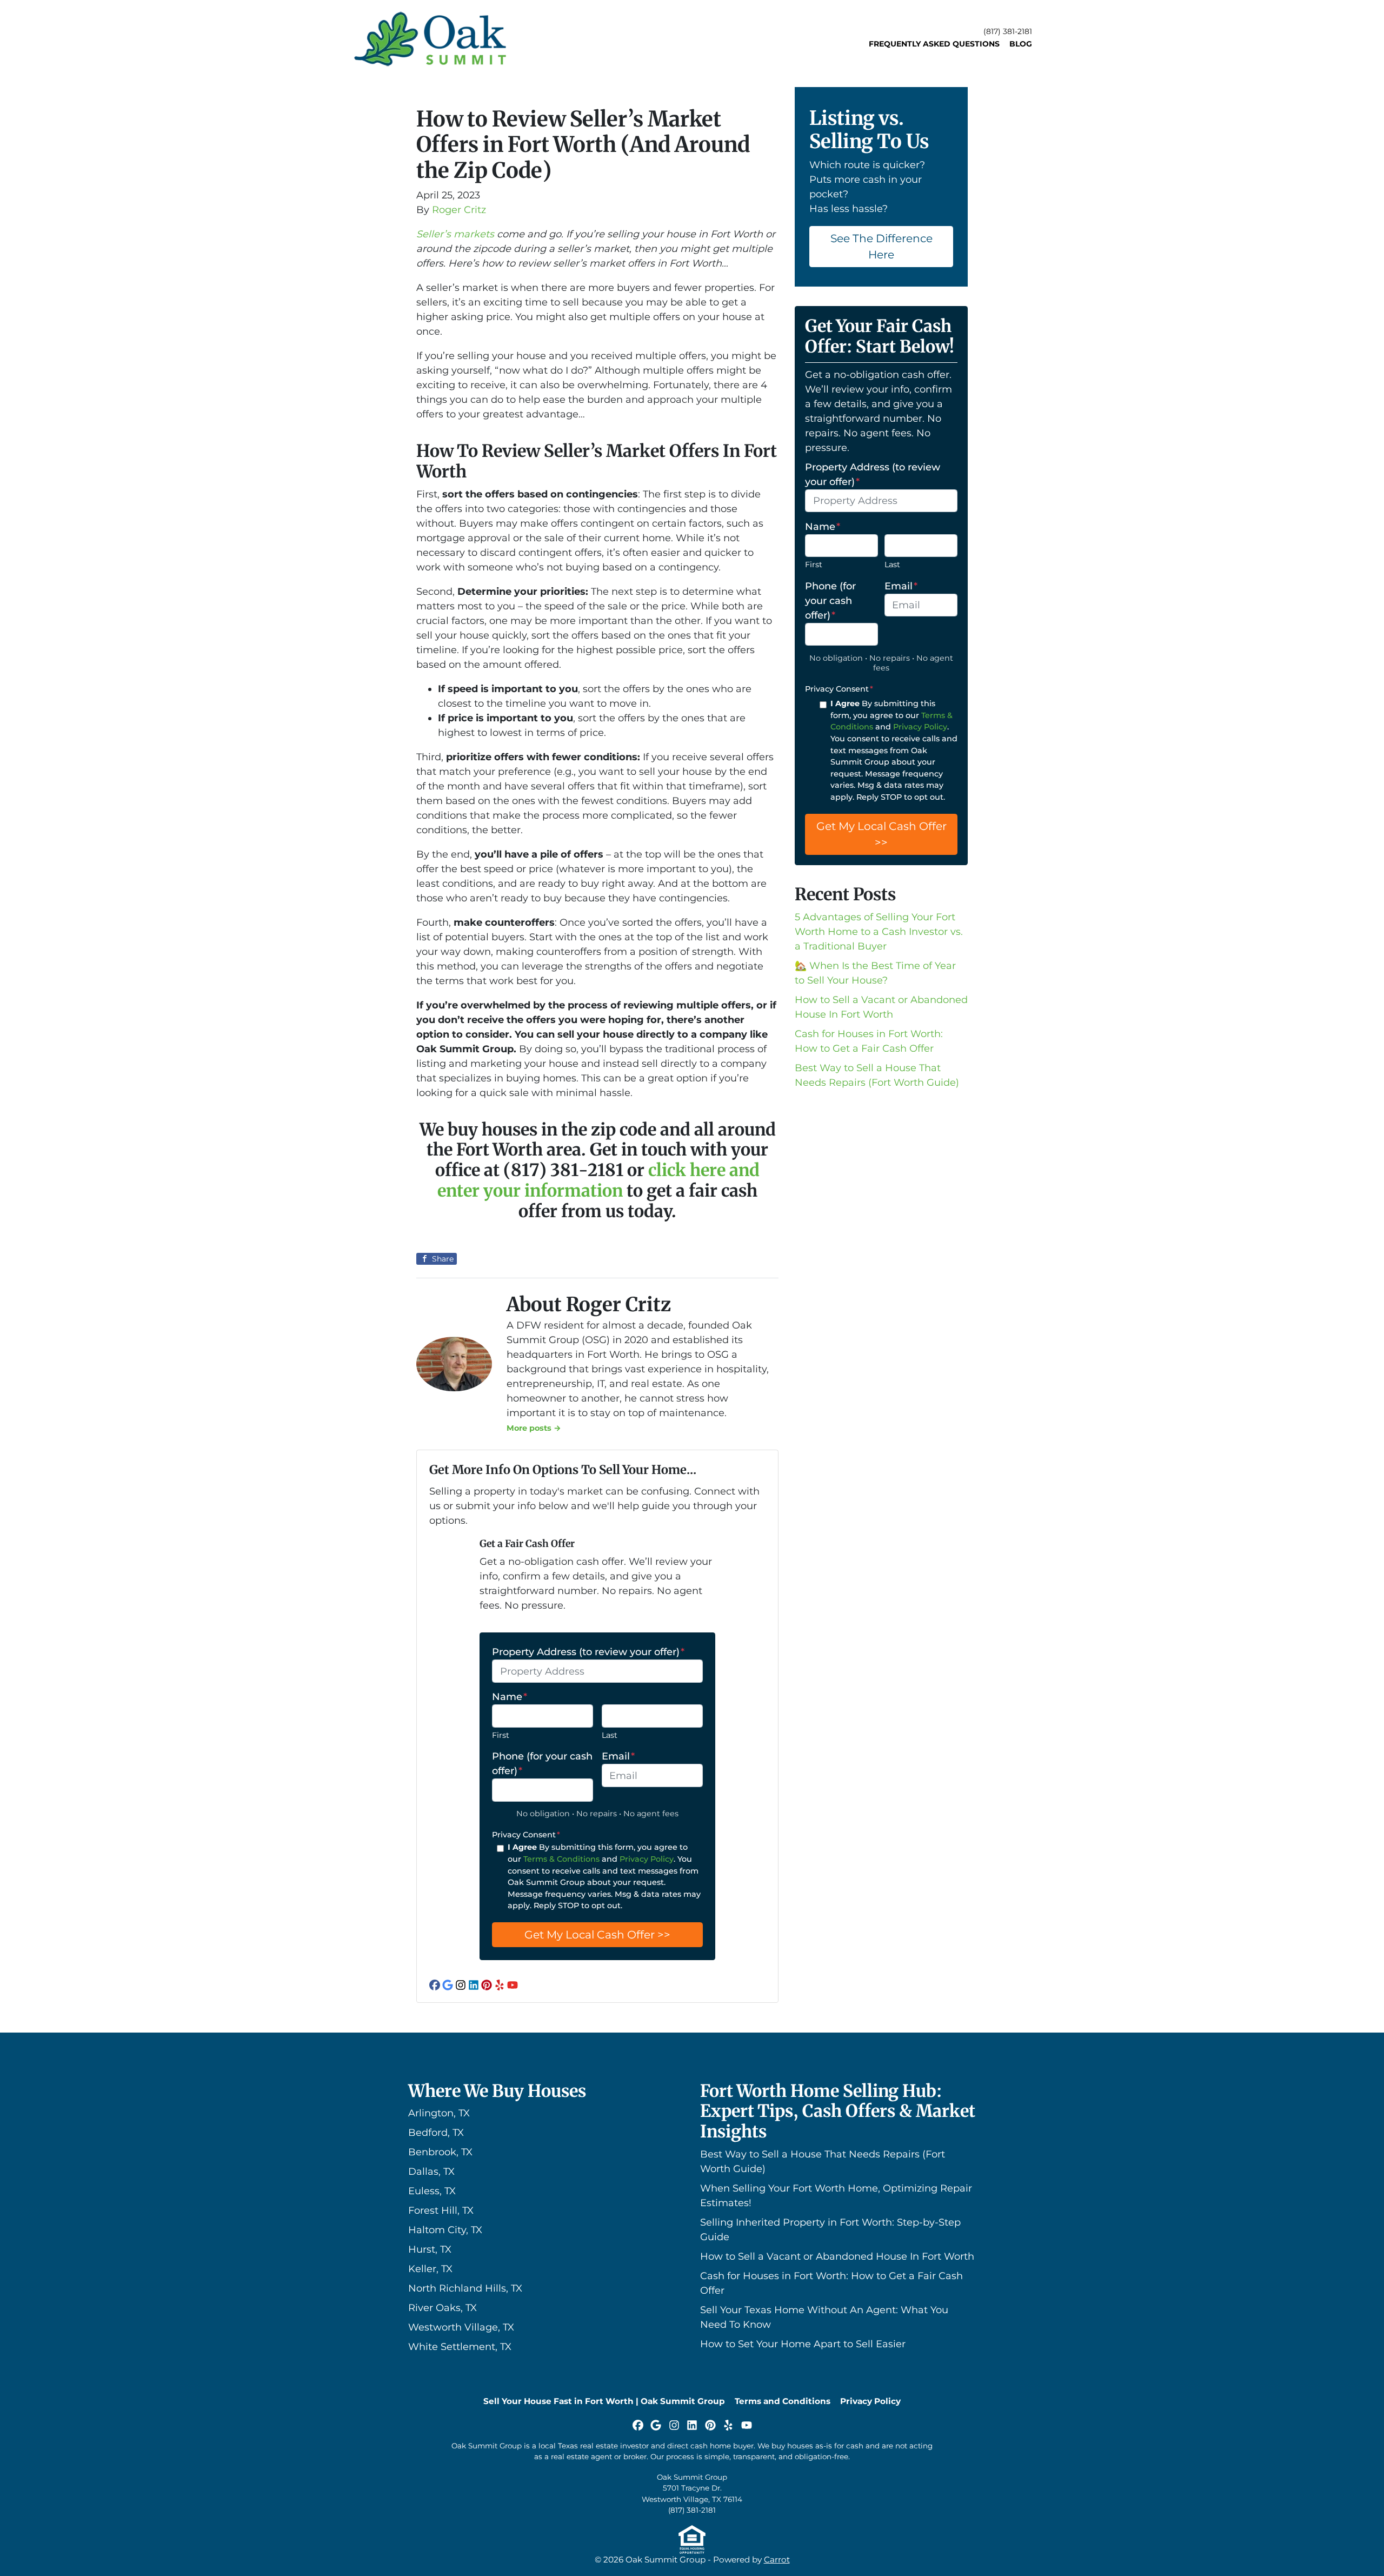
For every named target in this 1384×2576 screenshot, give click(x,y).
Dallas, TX (431, 2172)
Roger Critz (459, 210)
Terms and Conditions (783, 2401)
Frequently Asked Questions (934, 44)
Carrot (777, 2560)
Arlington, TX (439, 2113)
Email (618, 1756)
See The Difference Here (881, 246)
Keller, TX (430, 2269)
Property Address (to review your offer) (588, 1652)
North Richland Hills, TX (465, 2288)
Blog (1021, 44)
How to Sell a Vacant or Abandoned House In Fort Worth (837, 2256)
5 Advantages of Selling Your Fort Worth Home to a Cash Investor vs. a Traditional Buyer (879, 932)
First (501, 1735)
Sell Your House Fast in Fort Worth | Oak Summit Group (604, 2401)
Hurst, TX (430, 2249)
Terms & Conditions (561, 1859)
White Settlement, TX (460, 2347)
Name (510, 1697)
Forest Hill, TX (441, 2210)
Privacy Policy (647, 1859)
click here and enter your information (598, 1180)
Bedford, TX (436, 2133)
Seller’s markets (455, 234)
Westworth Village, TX (461, 2327)
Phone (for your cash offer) (542, 1764)
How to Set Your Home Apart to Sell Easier (803, 2344)
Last (610, 1735)
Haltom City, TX (445, 2230)
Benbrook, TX (440, 2152)
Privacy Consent (526, 1835)
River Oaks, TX (443, 2308)
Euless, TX (432, 2191)
